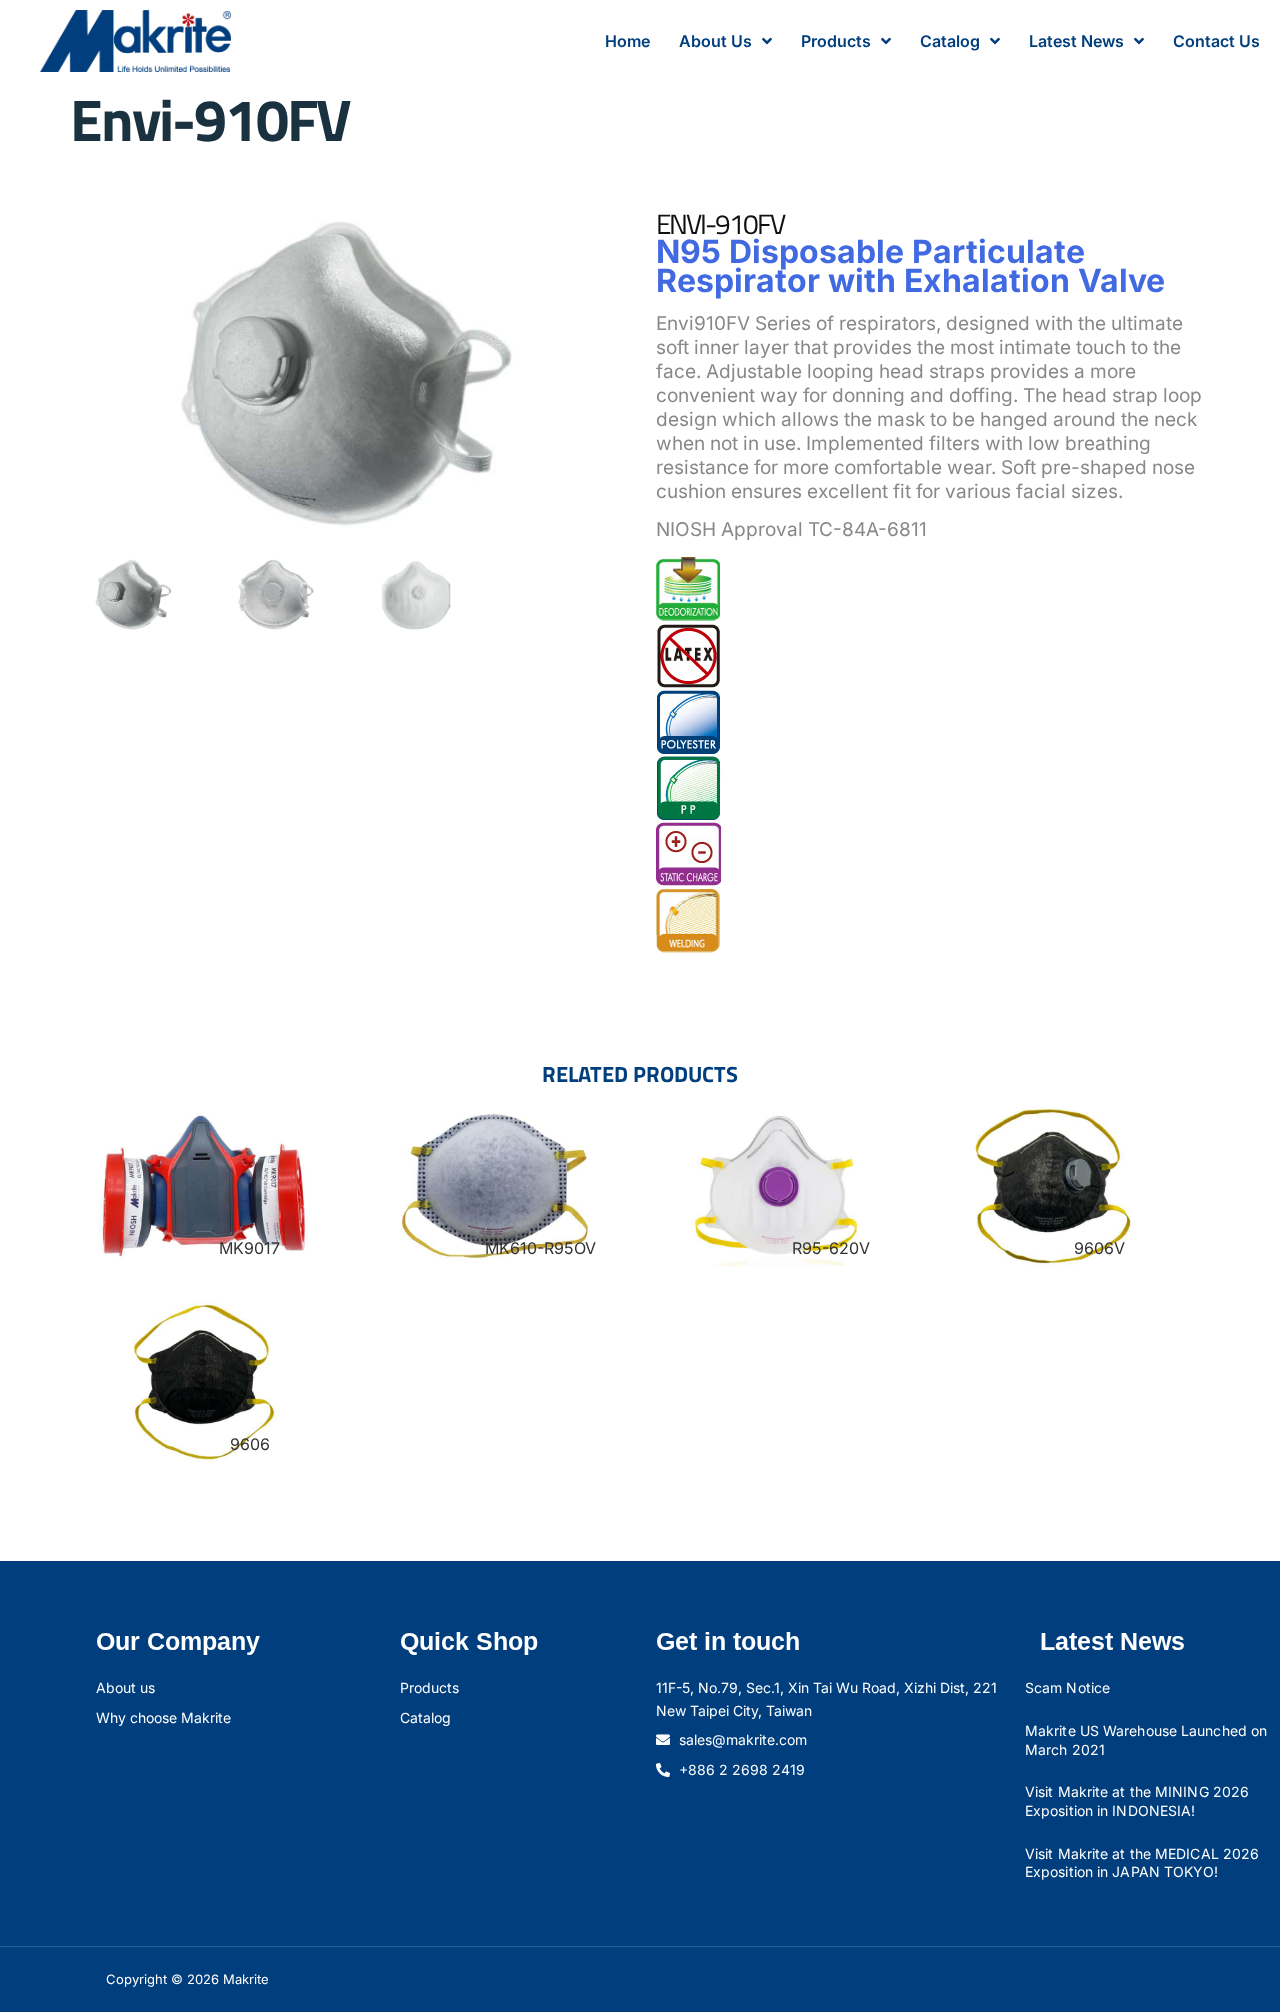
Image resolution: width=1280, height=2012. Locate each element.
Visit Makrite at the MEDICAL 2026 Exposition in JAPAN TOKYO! (1142, 1863)
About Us (715, 41)
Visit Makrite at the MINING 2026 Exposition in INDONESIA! (1137, 1801)
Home (627, 41)
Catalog (950, 41)
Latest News (1076, 41)
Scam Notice (1067, 1687)
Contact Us (1216, 41)
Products (836, 41)
